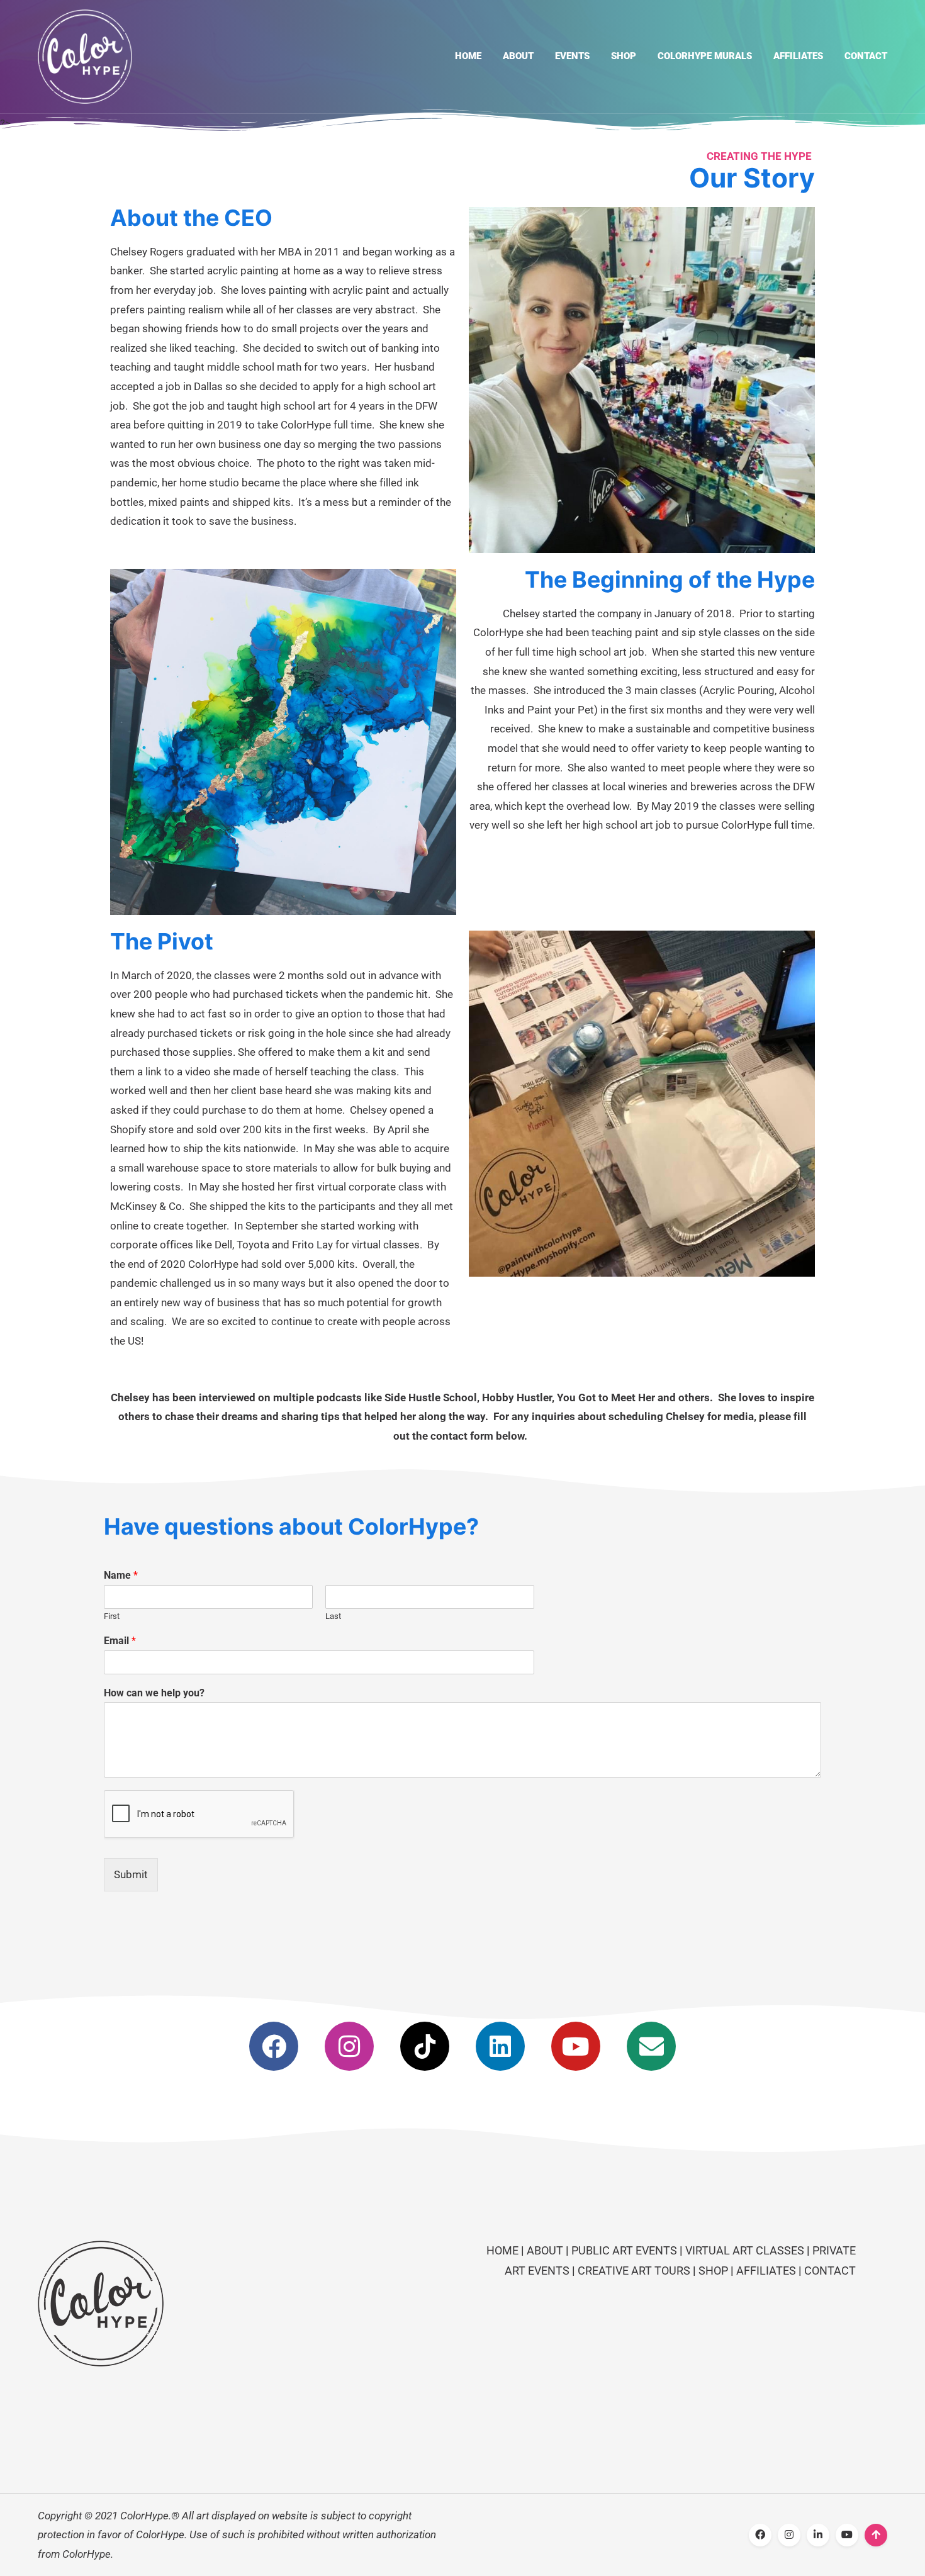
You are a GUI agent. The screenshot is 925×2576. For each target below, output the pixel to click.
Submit (131, 1874)
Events (572, 56)
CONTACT (830, 2271)
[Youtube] (576, 2046)
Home (468, 56)
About (518, 56)
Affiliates (798, 56)
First (112, 1616)
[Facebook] (274, 2046)
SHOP (713, 2271)
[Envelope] (651, 2046)
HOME (504, 2250)
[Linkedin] (500, 2046)
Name (121, 1575)
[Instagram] (349, 2046)
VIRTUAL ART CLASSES (745, 2250)
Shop (624, 56)
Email (120, 1641)
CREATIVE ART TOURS (634, 2271)
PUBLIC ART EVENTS (624, 2250)
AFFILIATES (766, 2271)
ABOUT (546, 2250)
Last (333, 1616)
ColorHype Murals (705, 56)
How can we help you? (154, 1693)
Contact (866, 56)
